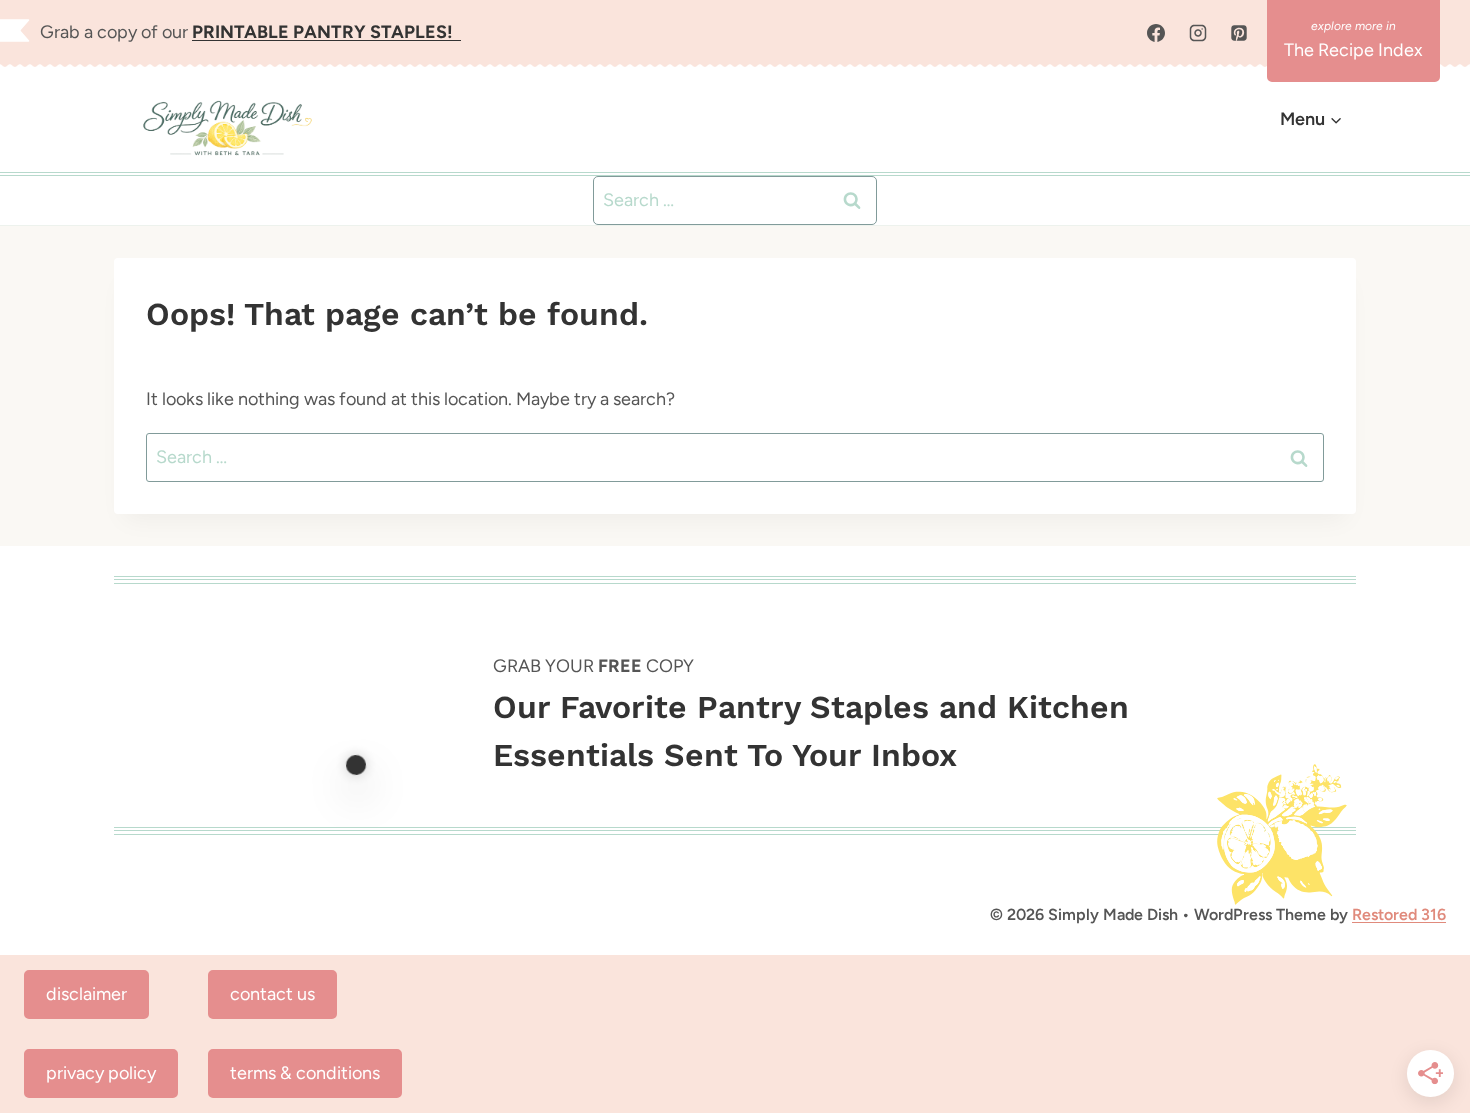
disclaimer (86, 994)
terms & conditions (305, 1073)
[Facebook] (1156, 33)
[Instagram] (1198, 33)
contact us (272, 994)
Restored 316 (1399, 914)
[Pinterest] (1239, 33)
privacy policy (101, 1073)
